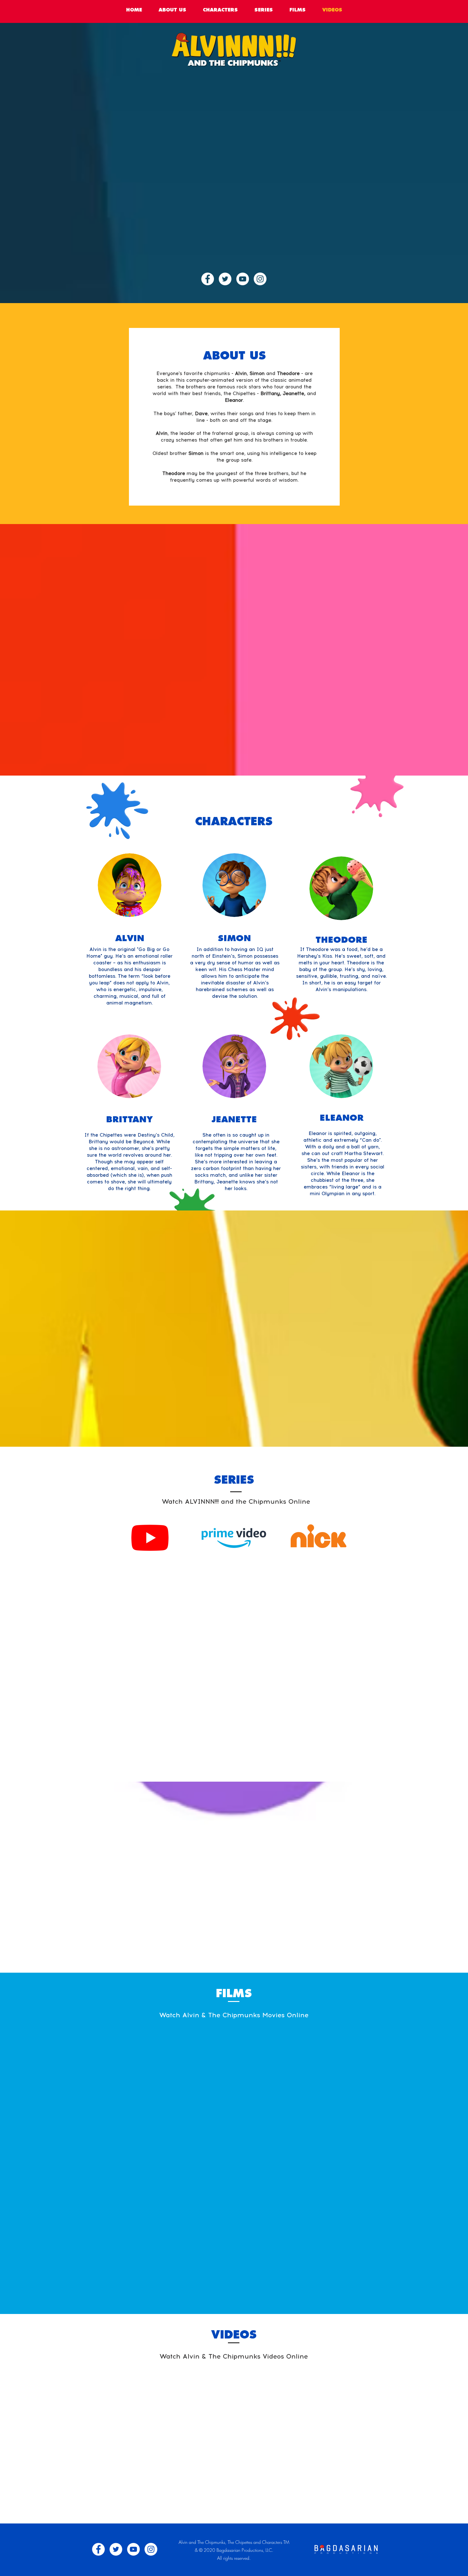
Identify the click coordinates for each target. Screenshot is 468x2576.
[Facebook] (208, 279)
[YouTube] (243, 279)
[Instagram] (260, 279)
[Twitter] (225, 279)
